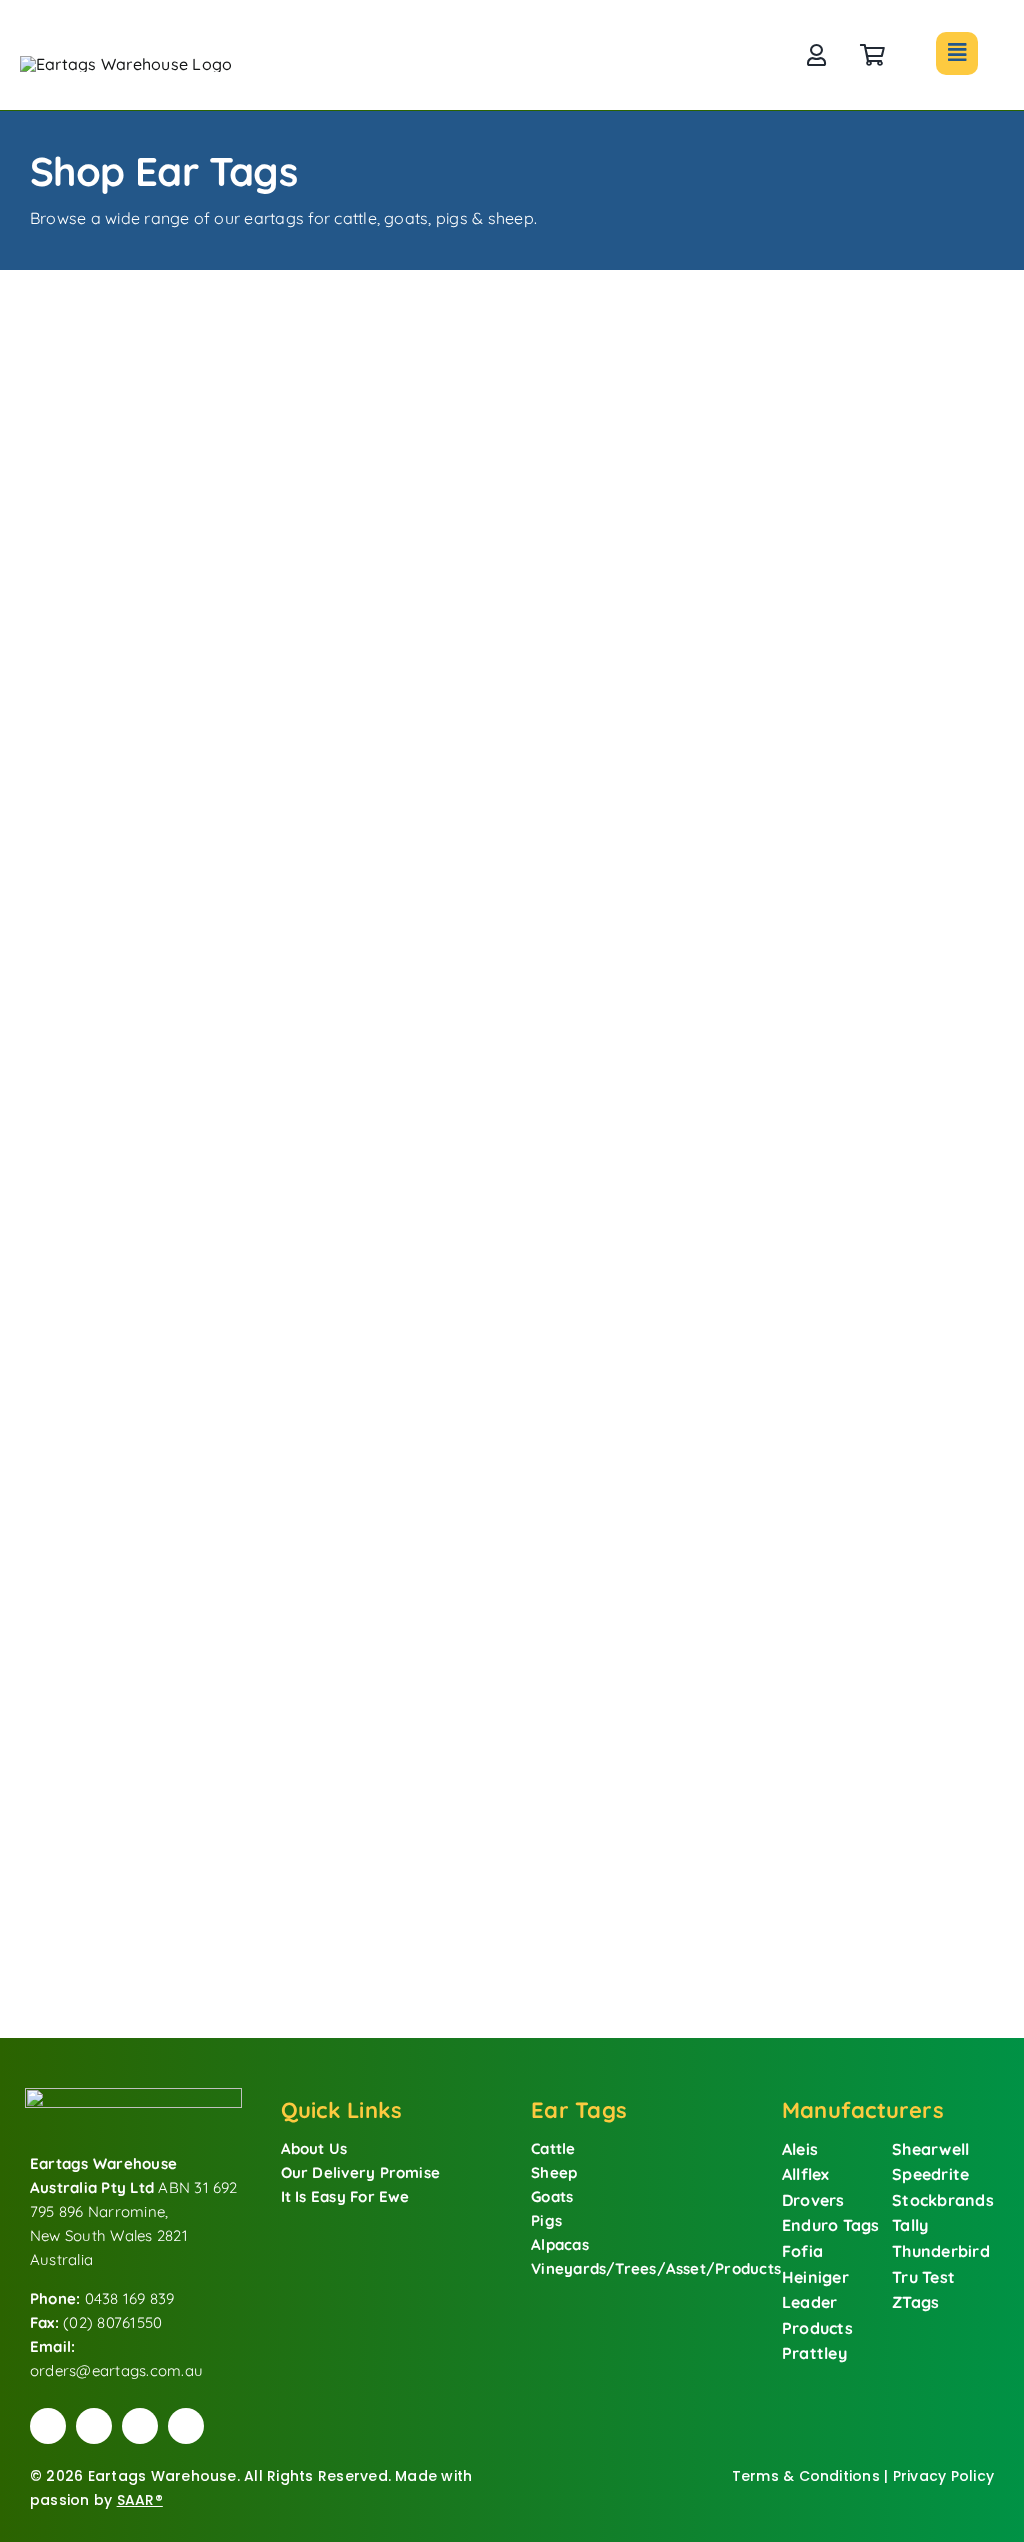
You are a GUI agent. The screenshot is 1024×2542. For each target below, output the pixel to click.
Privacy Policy (943, 2476)
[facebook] (48, 2426)
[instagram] (140, 2426)
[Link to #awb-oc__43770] (957, 53)
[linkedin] (186, 2426)
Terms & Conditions (806, 2476)
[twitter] (94, 2426)
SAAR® (140, 2500)
